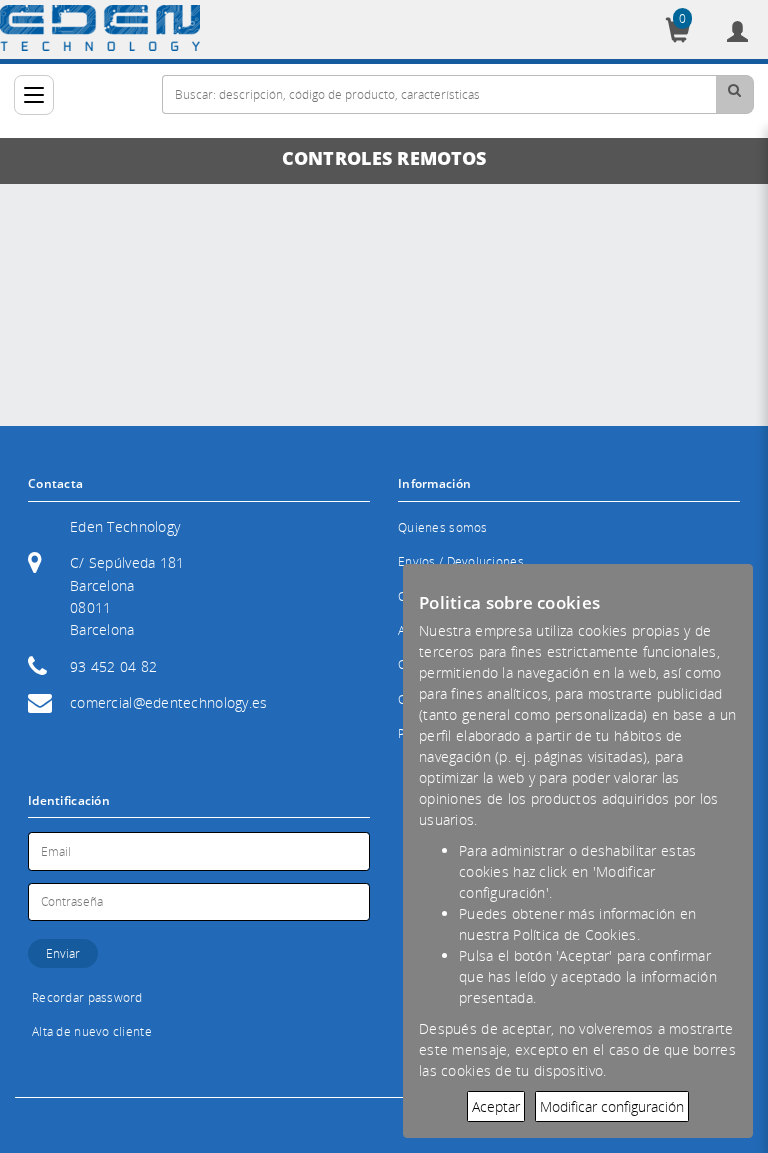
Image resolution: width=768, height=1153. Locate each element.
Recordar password (87, 997)
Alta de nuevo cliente (92, 1031)
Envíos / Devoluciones (461, 561)
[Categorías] (34, 95)
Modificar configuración (612, 1106)
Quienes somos (443, 527)
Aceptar (496, 1106)
